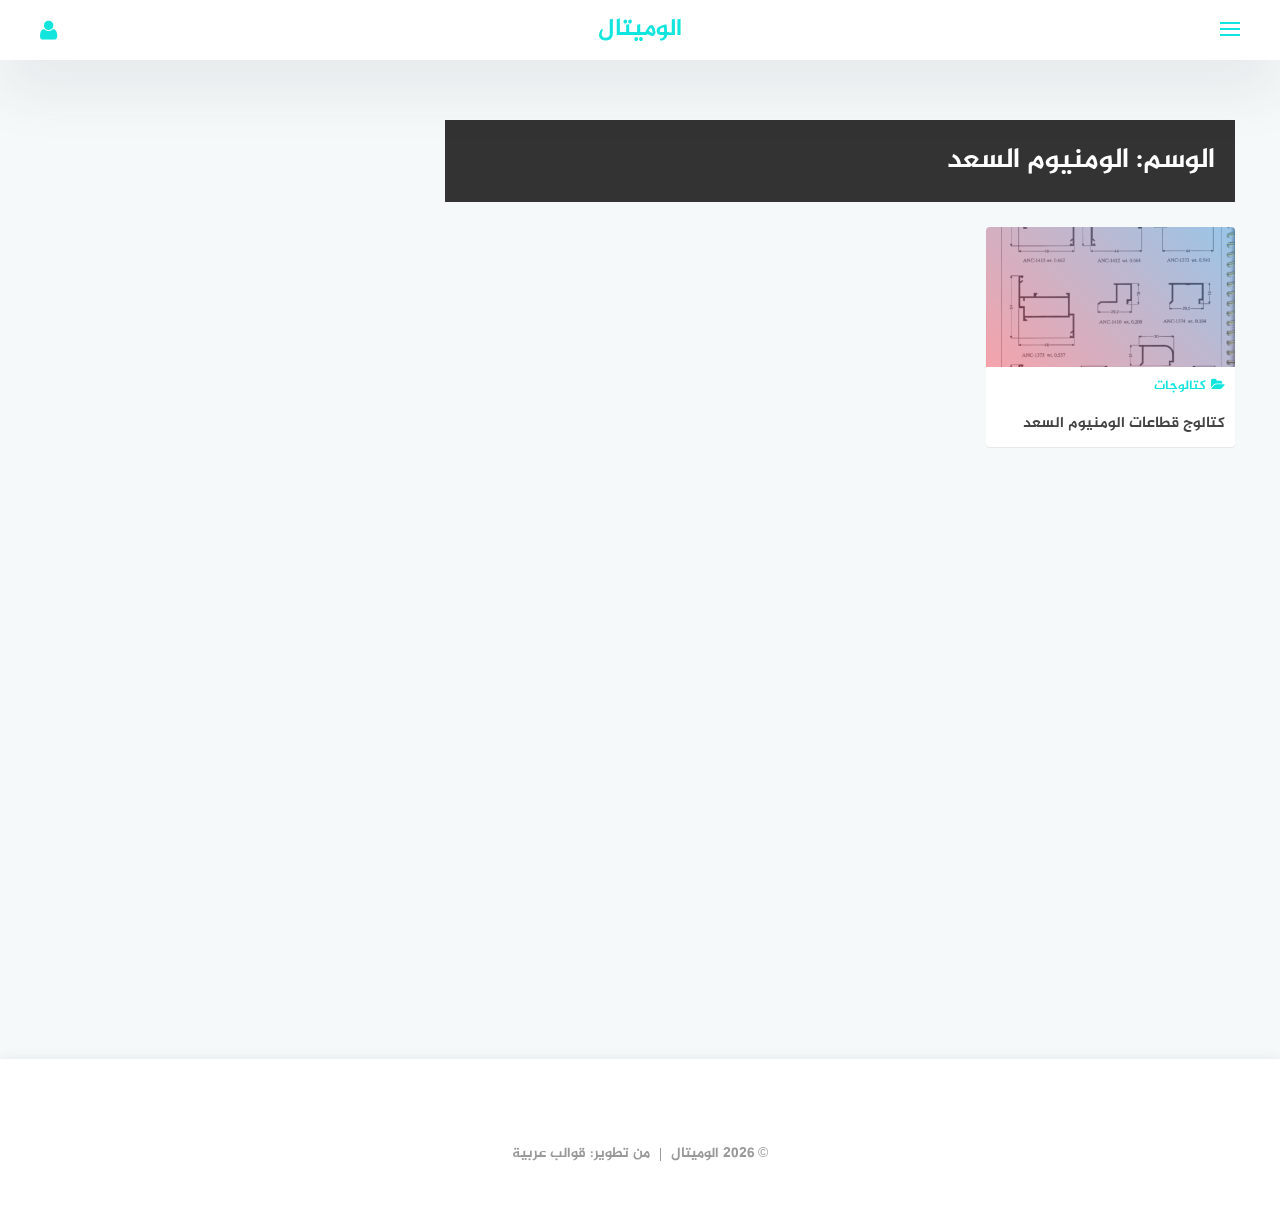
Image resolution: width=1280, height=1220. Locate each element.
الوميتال (640, 29)
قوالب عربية (549, 1153)
